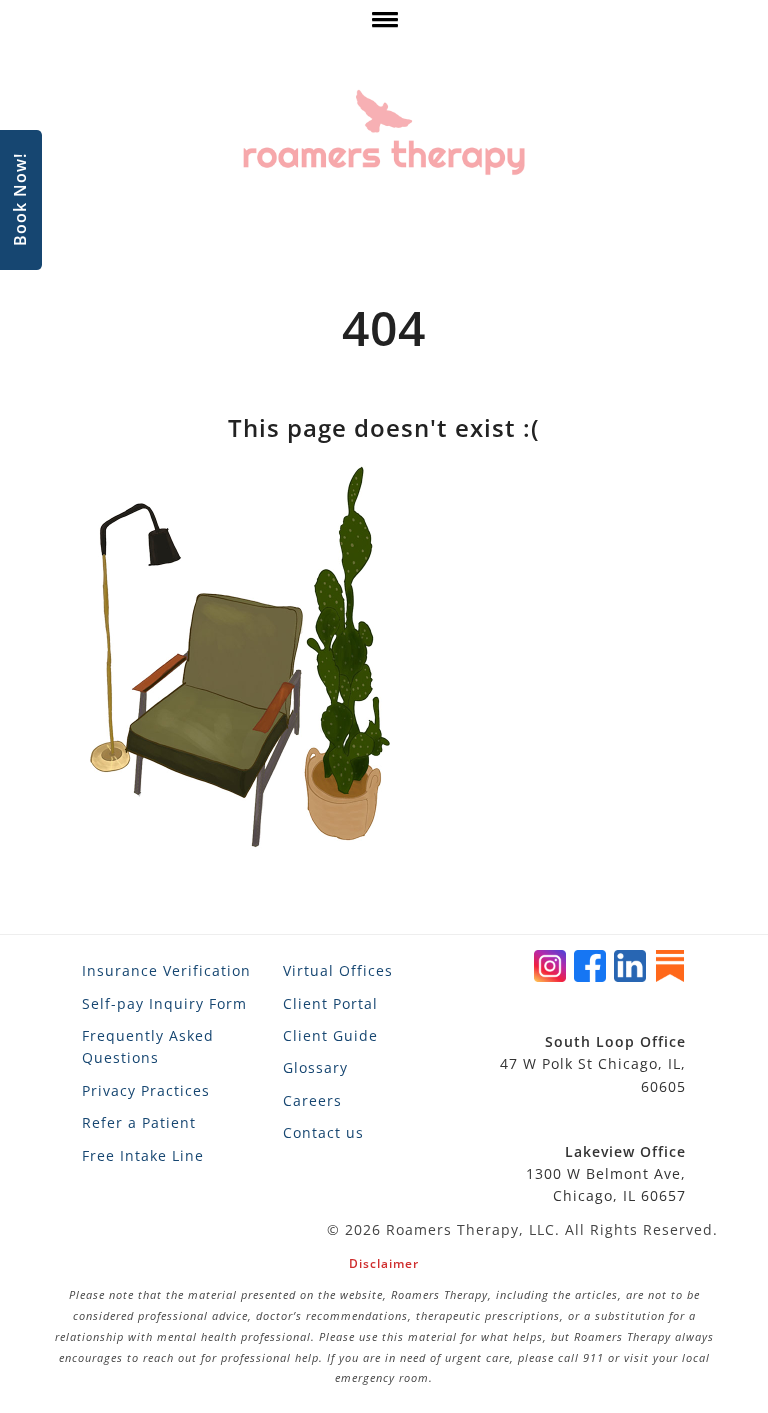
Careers (312, 1100)
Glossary (315, 1067)
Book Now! (20, 200)
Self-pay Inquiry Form (164, 1003)
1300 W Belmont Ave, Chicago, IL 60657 (606, 1174)
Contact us (323, 1132)
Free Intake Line (143, 1155)
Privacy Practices (146, 1090)
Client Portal (330, 1003)
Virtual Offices (338, 970)
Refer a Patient (139, 1122)
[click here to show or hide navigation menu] (383, 24)
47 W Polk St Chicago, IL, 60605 (593, 1064)
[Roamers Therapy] (384, 132)
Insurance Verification (166, 970)
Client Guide (330, 1035)
